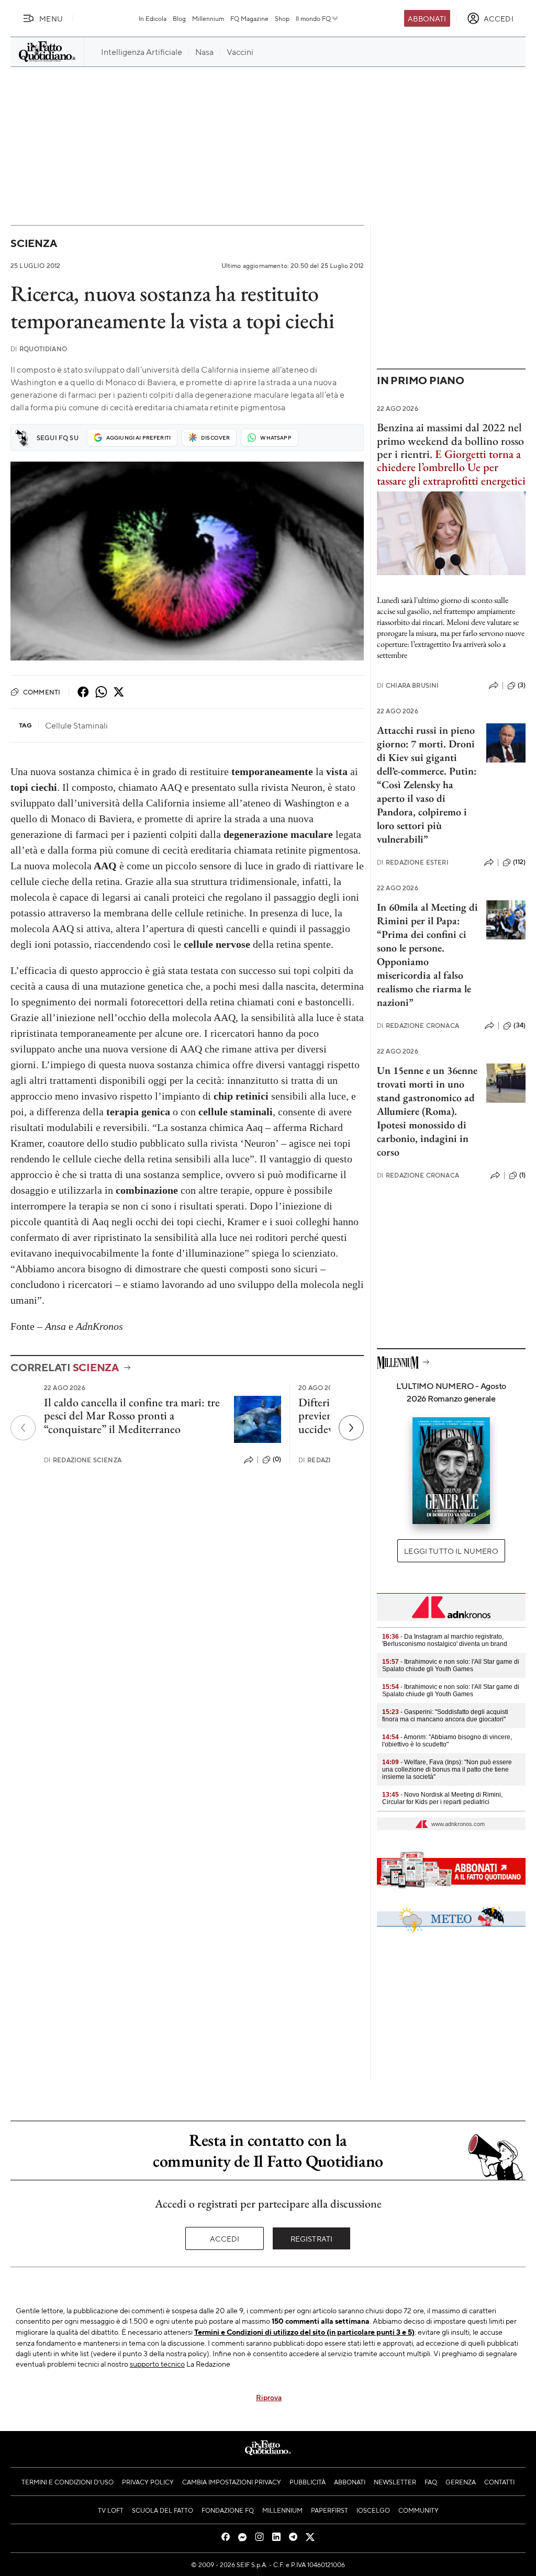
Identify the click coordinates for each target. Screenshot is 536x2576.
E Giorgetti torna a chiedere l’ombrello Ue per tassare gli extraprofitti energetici (451, 467)
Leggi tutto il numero (451, 1551)
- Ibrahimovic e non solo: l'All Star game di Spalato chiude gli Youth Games (451, 1665)
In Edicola (153, 18)
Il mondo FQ (313, 18)
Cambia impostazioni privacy (232, 2482)
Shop (282, 18)
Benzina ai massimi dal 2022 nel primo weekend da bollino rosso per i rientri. (450, 441)
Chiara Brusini (408, 685)
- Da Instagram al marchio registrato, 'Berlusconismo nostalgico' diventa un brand (445, 1640)
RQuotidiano (39, 349)
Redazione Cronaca (418, 1026)
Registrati (312, 2238)
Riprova (269, 2397)
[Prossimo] (351, 1428)
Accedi (225, 2238)
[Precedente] (23, 1428)
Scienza (33, 243)
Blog (179, 18)
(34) (520, 1025)
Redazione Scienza (83, 1460)
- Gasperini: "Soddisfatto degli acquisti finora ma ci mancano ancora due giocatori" (445, 1716)
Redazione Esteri (413, 862)
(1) (522, 1175)
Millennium (208, 18)
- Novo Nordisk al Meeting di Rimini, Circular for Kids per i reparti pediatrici (442, 1798)
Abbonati (427, 18)
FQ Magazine (249, 18)
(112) (519, 862)
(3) (522, 685)
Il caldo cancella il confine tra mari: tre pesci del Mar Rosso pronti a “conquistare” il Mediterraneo (132, 1416)
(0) (277, 1459)
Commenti (42, 692)
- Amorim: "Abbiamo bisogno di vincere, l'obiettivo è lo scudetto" (447, 1741)
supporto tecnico (157, 2364)
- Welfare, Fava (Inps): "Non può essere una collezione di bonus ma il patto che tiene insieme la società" (447, 1769)
